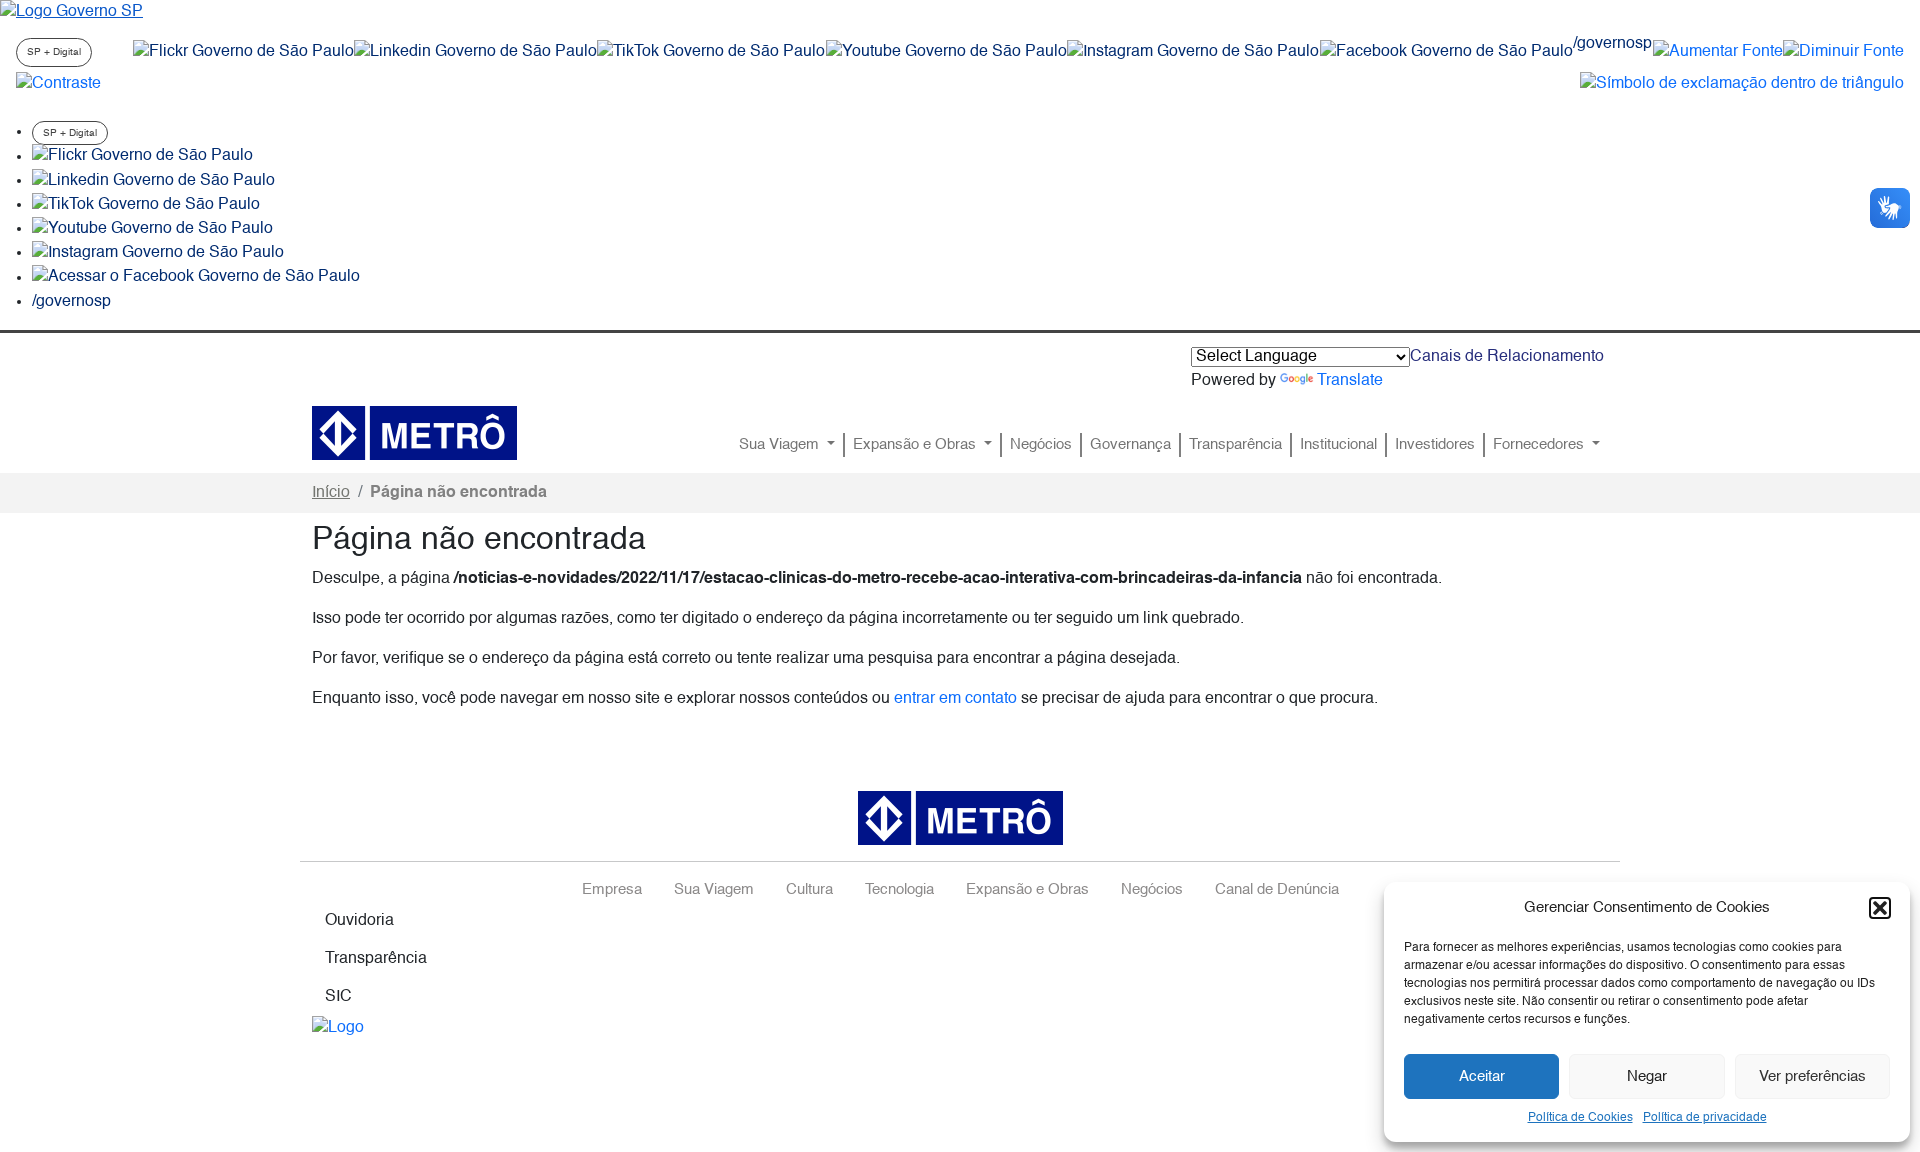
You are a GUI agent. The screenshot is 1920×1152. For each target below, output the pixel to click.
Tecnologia (899, 890)
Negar (1647, 1076)
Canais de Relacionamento (1507, 357)
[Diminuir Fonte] (1843, 52)
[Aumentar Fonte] (1718, 52)
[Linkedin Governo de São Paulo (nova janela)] (475, 52)
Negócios (1041, 445)
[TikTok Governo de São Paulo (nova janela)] (711, 52)
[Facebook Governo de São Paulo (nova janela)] (1446, 52)
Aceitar (1482, 1076)
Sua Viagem (781, 445)
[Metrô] (414, 433)
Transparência (1235, 445)
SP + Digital (54, 52)
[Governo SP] (71, 12)
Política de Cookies (1580, 1118)
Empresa (612, 890)
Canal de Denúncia (1277, 890)
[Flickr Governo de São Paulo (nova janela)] (243, 52)
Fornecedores (1540, 445)
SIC (338, 997)
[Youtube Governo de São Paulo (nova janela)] (946, 52)
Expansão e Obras (916, 445)
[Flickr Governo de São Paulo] (142, 157)
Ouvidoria (359, 921)
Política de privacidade (1705, 1118)
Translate (1350, 381)
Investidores (1435, 445)
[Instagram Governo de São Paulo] (1193, 52)
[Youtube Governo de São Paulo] (152, 229)
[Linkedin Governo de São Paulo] (153, 181)
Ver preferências (1812, 1076)
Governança (1130, 445)
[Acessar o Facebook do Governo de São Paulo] (196, 278)
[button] (1880, 908)
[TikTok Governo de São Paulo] (146, 205)
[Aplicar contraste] (58, 84)
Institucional (1338, 445)
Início (331, 493)
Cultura (809, 890)
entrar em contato (955, 699)
